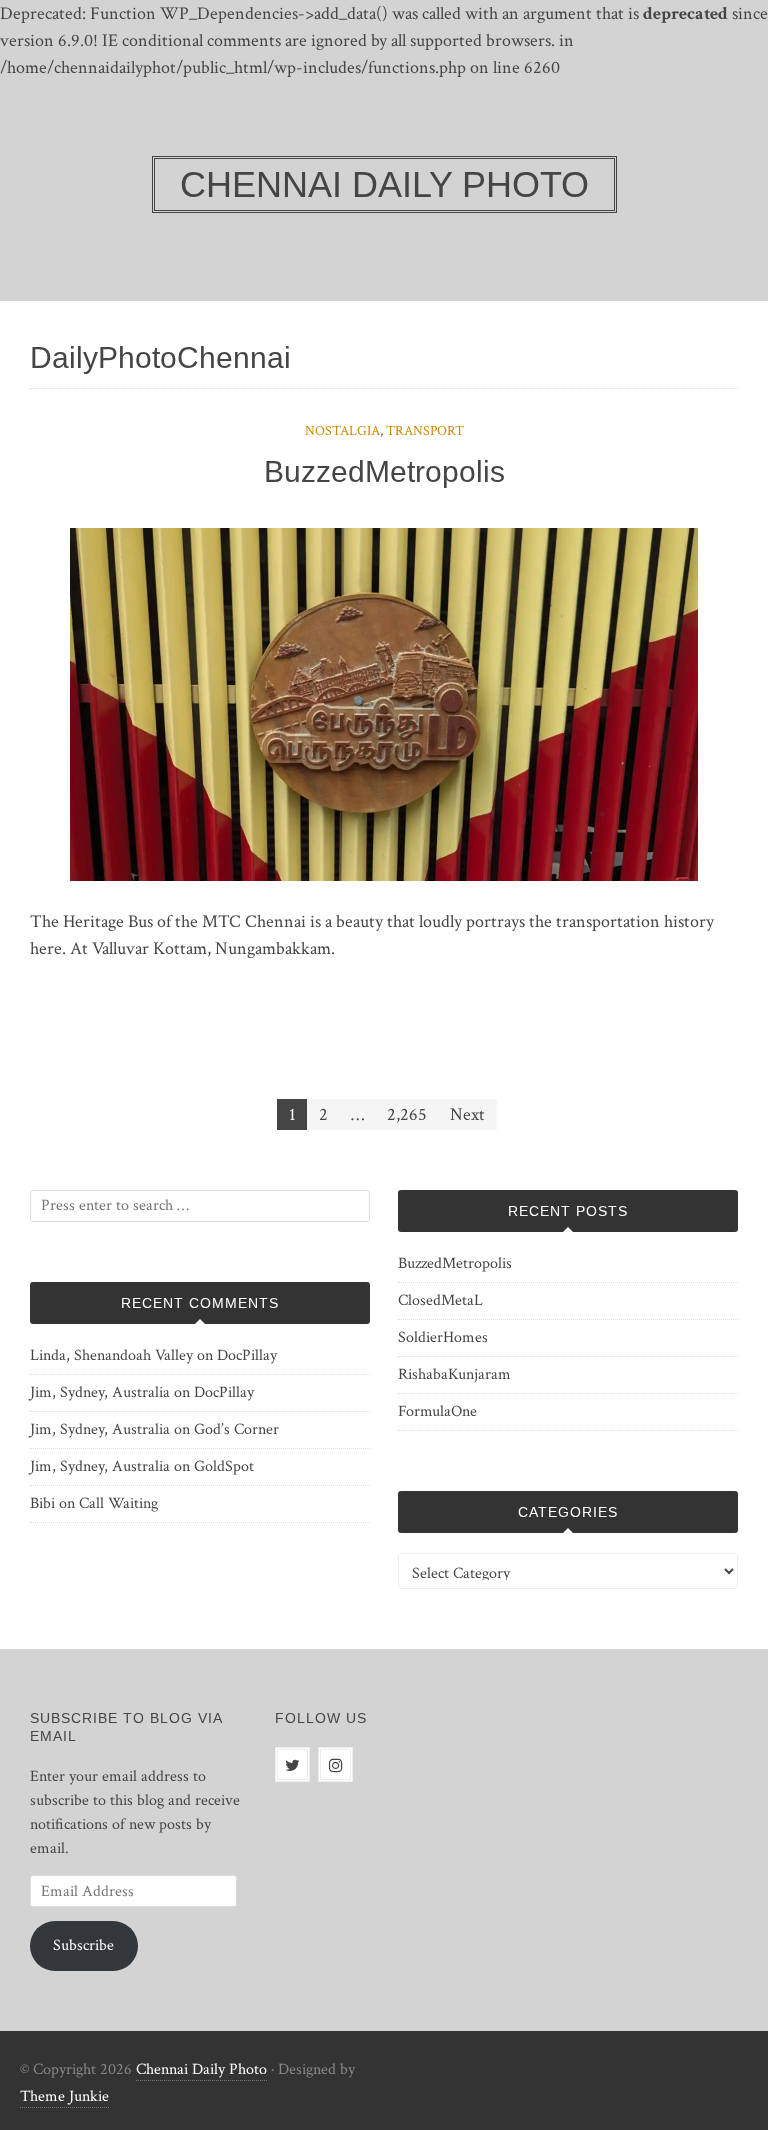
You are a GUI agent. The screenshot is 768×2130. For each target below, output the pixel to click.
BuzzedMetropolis (384, 471)
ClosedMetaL (440, 1300)
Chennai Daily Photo (201, 2069)
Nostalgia (342, 431)
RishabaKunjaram (454, 1374)
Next (467, 1114)
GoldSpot (224, 1466)
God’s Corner (236, 1429)
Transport (425, 431)
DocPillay (247, 1355)
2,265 (407, 1114)
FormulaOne (437, 1411)
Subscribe (83, 1945)
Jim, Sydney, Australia (100, 1392)
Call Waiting (118, 1503)
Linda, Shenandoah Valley (111, 1355)
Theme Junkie (64, 2096)
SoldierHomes (443, 1337)
